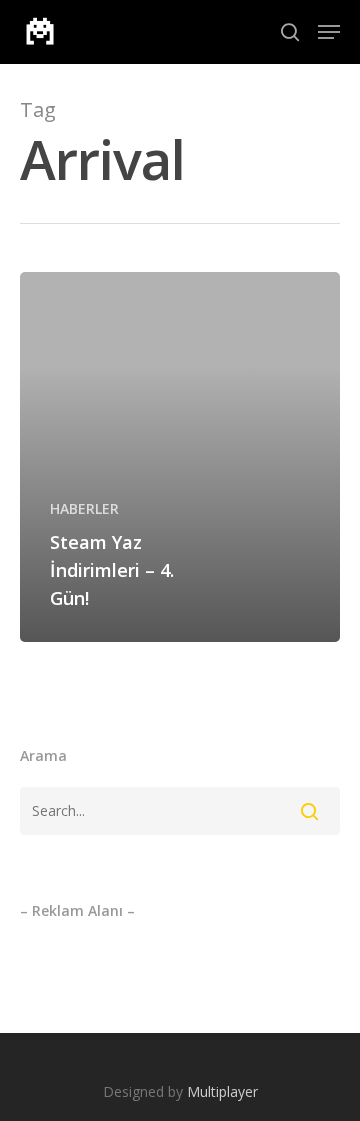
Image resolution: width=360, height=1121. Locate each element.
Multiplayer (222, 1091)
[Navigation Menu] (329, 32)
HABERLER (84, 508)
